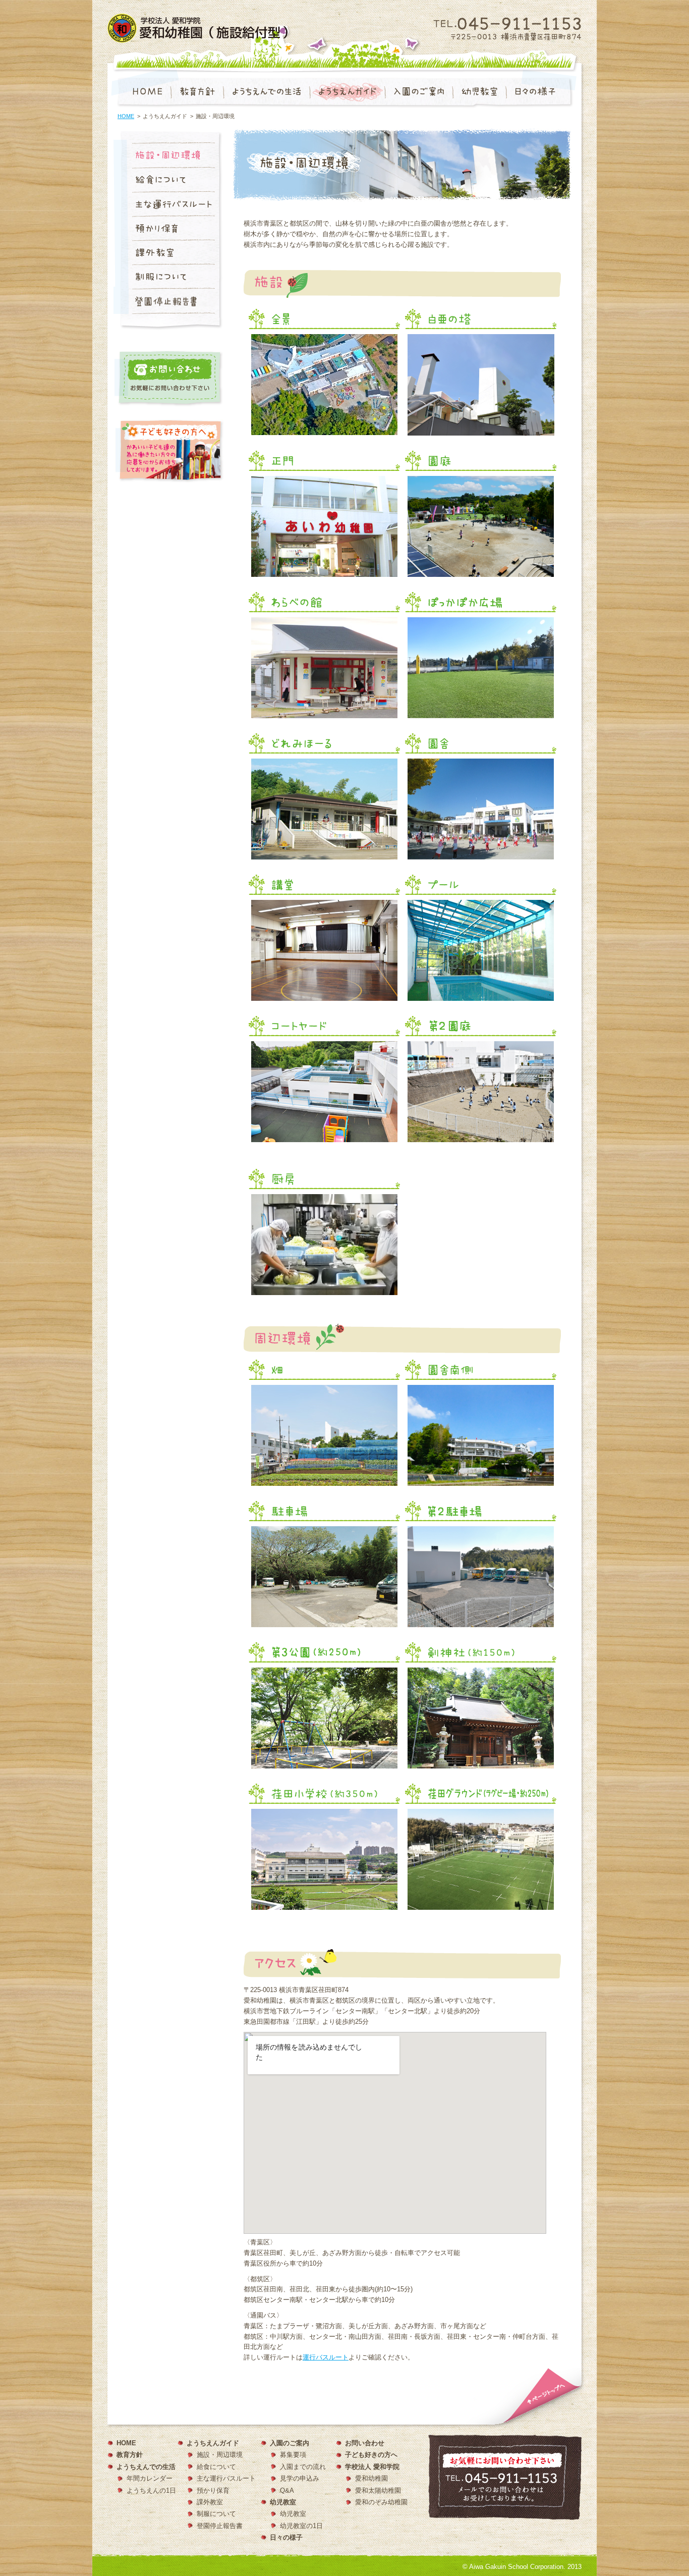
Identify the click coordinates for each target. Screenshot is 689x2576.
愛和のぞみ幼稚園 (381, 2502)
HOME (126, 116)
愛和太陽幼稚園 (378, 2490)
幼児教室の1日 (301, 2526)
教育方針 (130, 2455)
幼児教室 (293, 2514)
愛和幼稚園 (371, 2478)
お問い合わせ (365, 2443)
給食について (216, 2467)
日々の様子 (286, 2537)
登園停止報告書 (220, 2526)
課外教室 (210, 2502)
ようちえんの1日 (151, 2490)
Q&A (287, 2490)
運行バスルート (326, 2357)
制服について (216, 2514)
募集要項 (293, 2455)
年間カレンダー (150, 2478)
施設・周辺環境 (220, 2455)
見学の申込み (300, 2478)
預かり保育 (213, 2490)
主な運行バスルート (226, 2478)
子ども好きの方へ (371, 2455)
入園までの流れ (303, 2467)
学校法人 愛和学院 (372, 2467)
